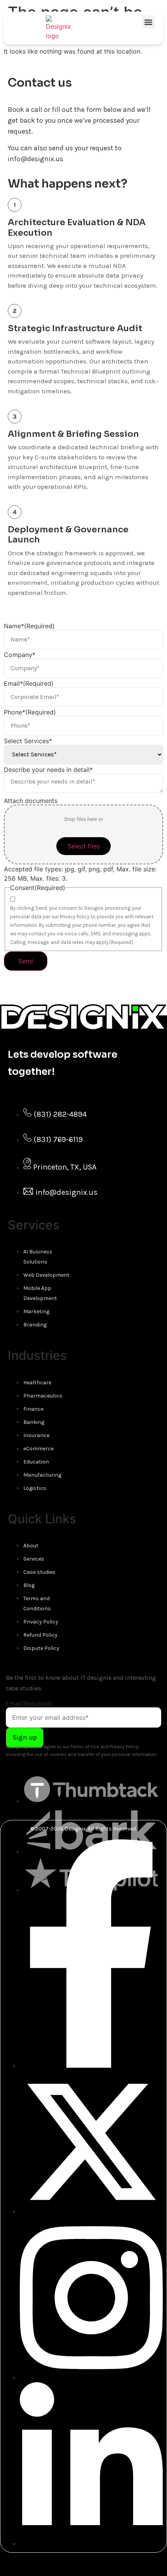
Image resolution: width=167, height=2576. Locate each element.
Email (29, 1703)
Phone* (30, 712)
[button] (149, 22)
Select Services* (28, 741)
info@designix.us (36, 159)
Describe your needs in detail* (48, 770)
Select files (84, 846)
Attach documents (31, 801)
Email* (29, 683)
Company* (20, 655)
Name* (29, 626)
